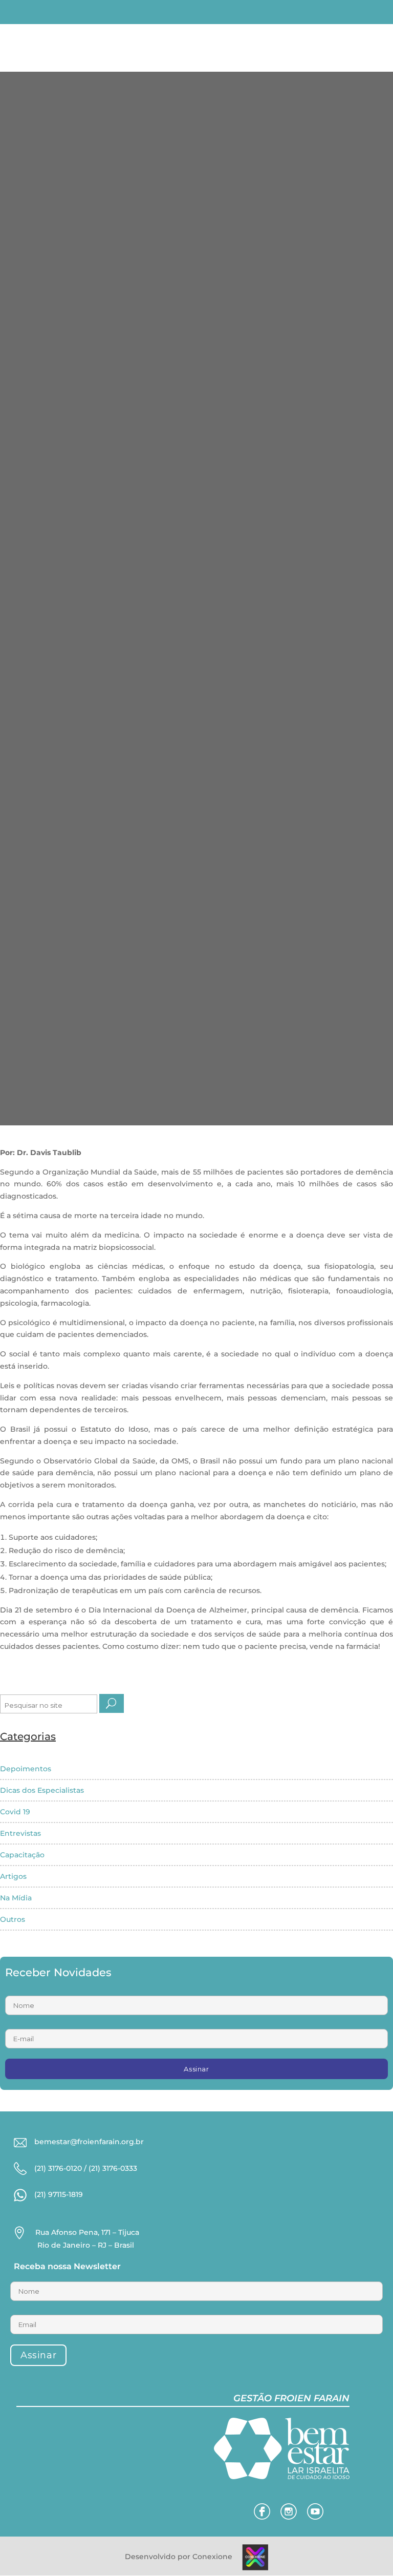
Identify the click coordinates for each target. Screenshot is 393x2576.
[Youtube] (315, 2517)
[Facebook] (262, 2517)
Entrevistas (20, 1833)
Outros (13, 1919)
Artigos (13, 1876)
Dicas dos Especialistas (42, 1790)
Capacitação (22, 1855)
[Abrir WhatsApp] (26, 2550)
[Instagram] (289, 2517)
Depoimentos (26, 1769)
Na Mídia (16, 1898)
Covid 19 (15, 1812)
